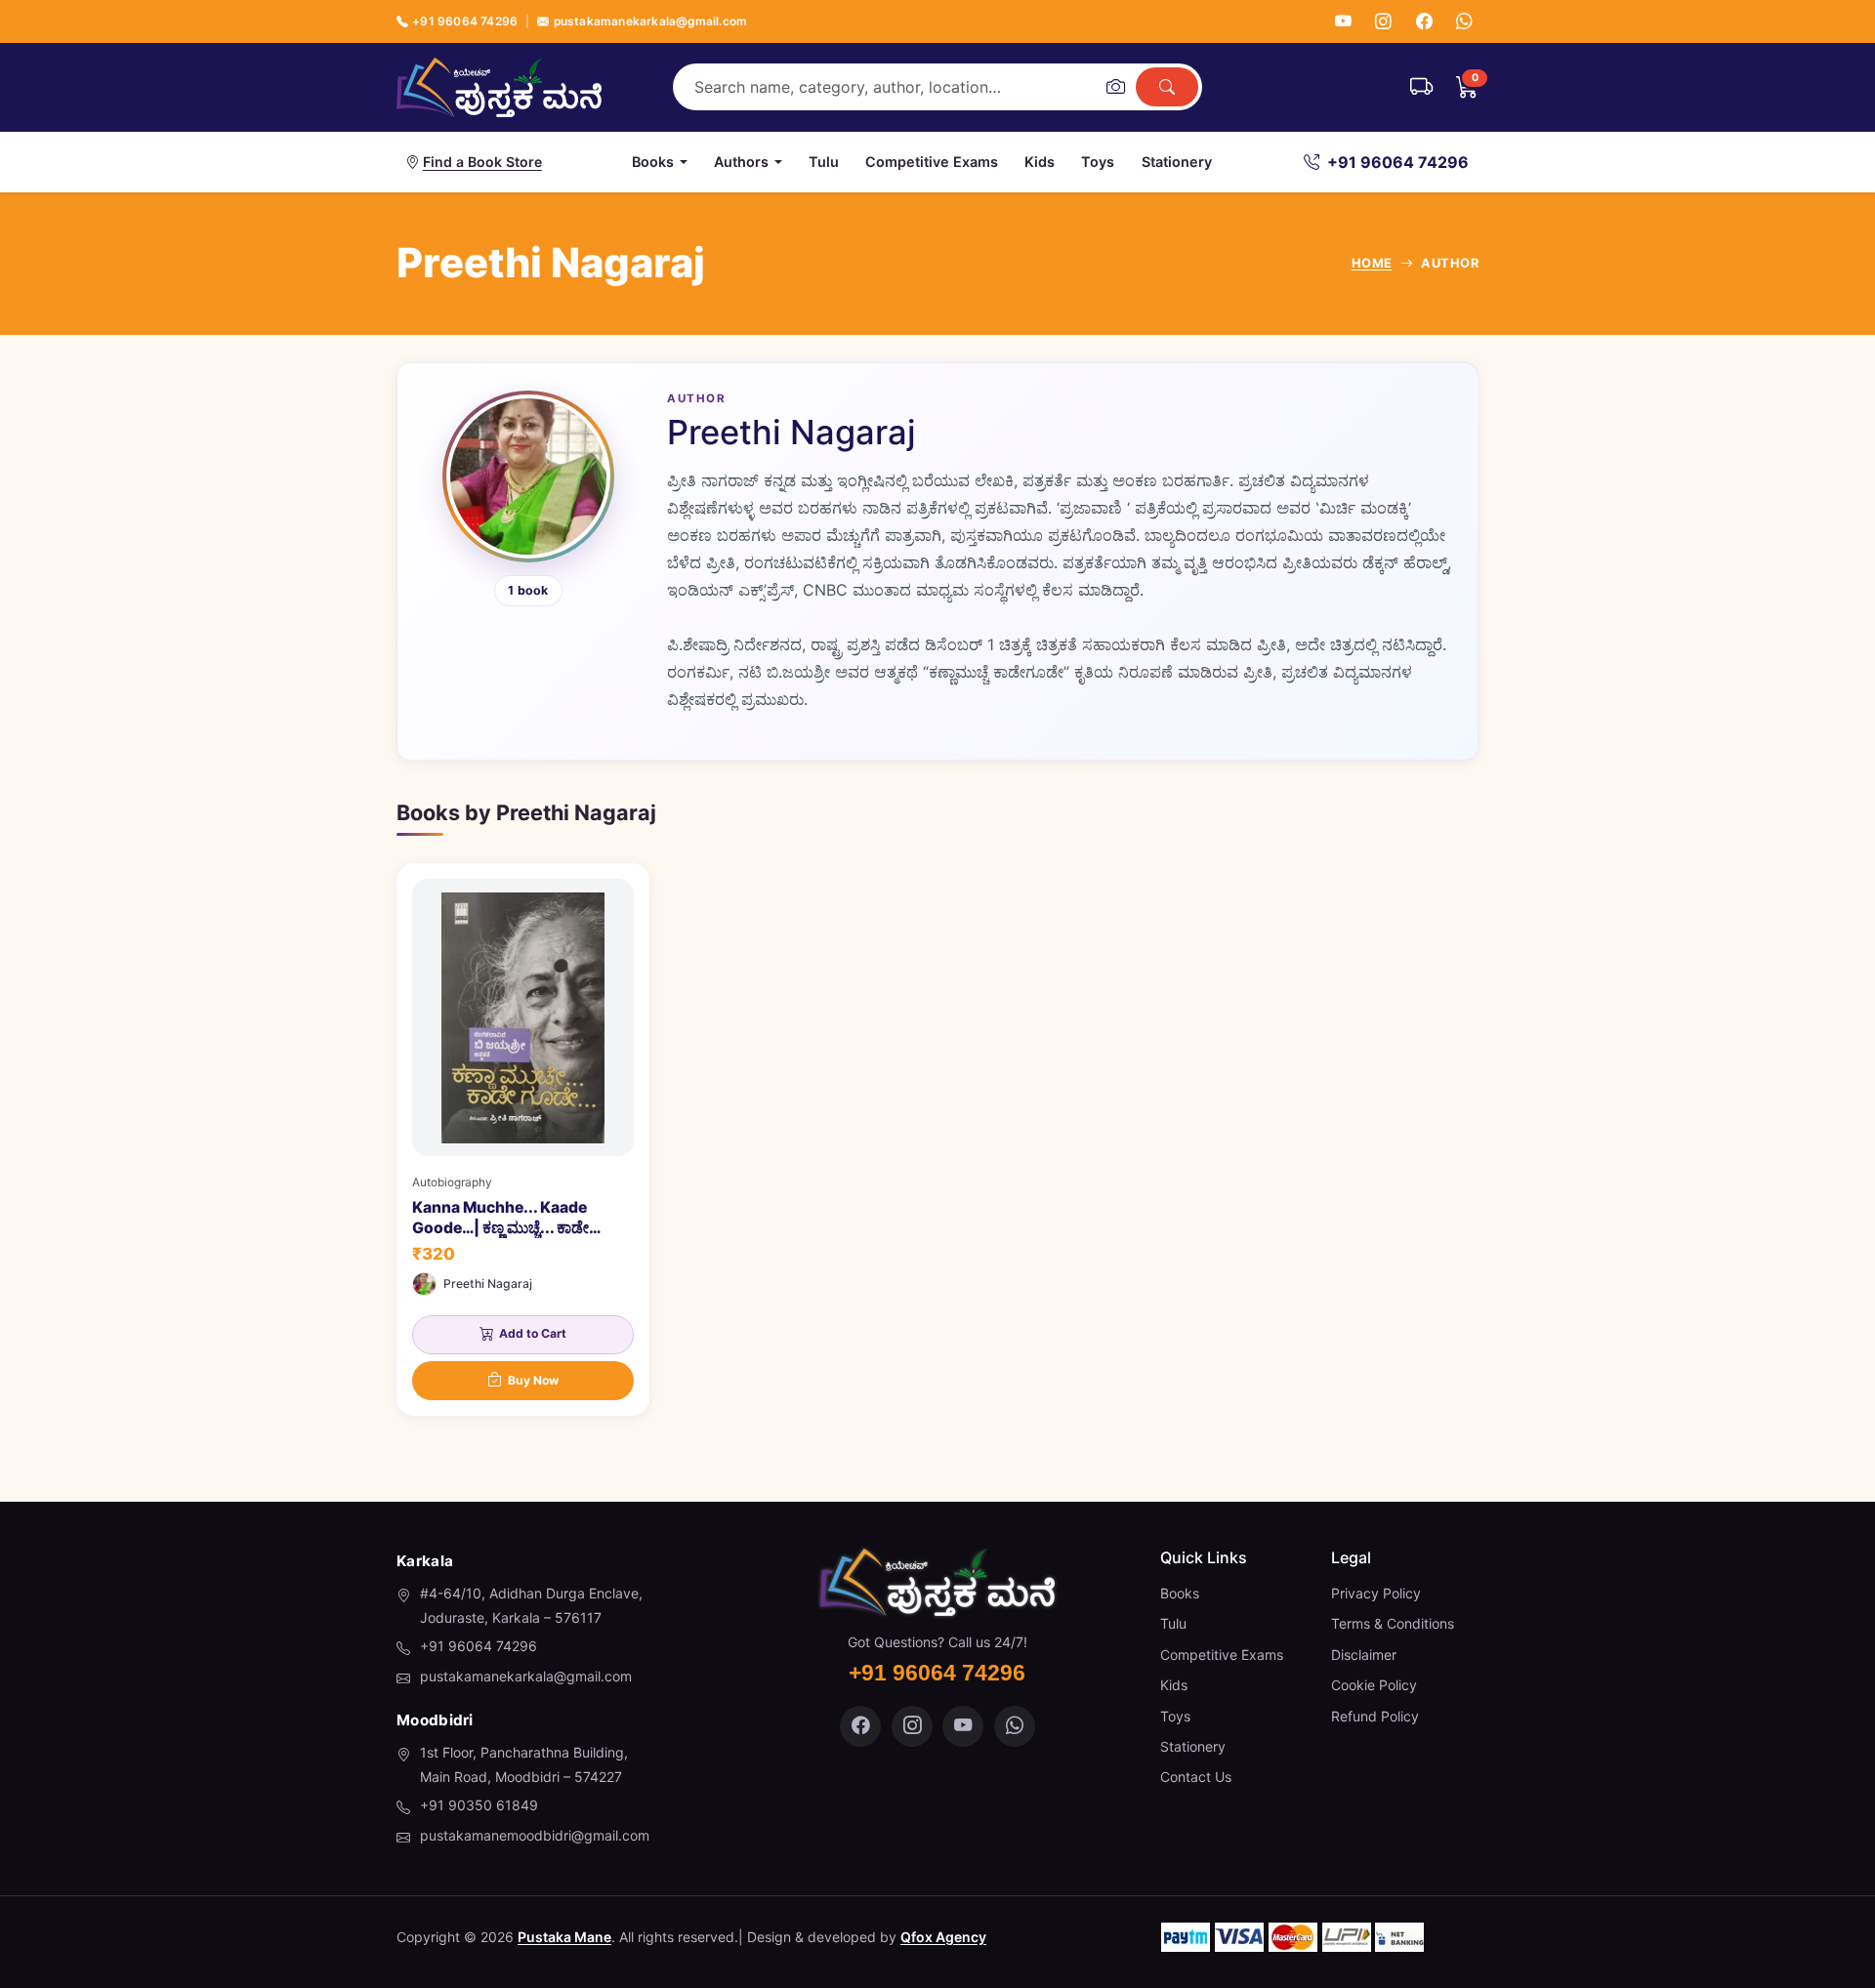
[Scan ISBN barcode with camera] (1115, 87)
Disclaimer (1364, 1655)
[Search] (1167, 87)
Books (1180, 1593)
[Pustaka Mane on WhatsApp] (1015, 1726)
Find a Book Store (482, 162)
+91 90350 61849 (479, 1805)
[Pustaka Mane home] (499, 87)
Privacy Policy (1376, 1593)
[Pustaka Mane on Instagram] (912, 1726)
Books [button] (653, 162)
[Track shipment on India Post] (1421, 87)
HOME (1372, 263)
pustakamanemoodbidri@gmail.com (535, 1835)
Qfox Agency (943, 1937)
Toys (1098, 162)
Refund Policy (1375, 1716)
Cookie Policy (1374, 1685)
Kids (1040, 162)
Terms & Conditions (1393, 1623)
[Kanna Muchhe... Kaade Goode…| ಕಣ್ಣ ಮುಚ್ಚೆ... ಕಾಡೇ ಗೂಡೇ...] (523, 1139)
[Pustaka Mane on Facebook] (860, 1726)
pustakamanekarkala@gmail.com (650, 21)
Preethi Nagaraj (488, 1284)
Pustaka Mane (564, 1937)
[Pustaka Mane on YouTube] (963, 1726)
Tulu (824, 162)
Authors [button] (741, 162)
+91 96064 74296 (465, 21)
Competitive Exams (932, 162)
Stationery (1177, 162)
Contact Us (1196, 1777)
